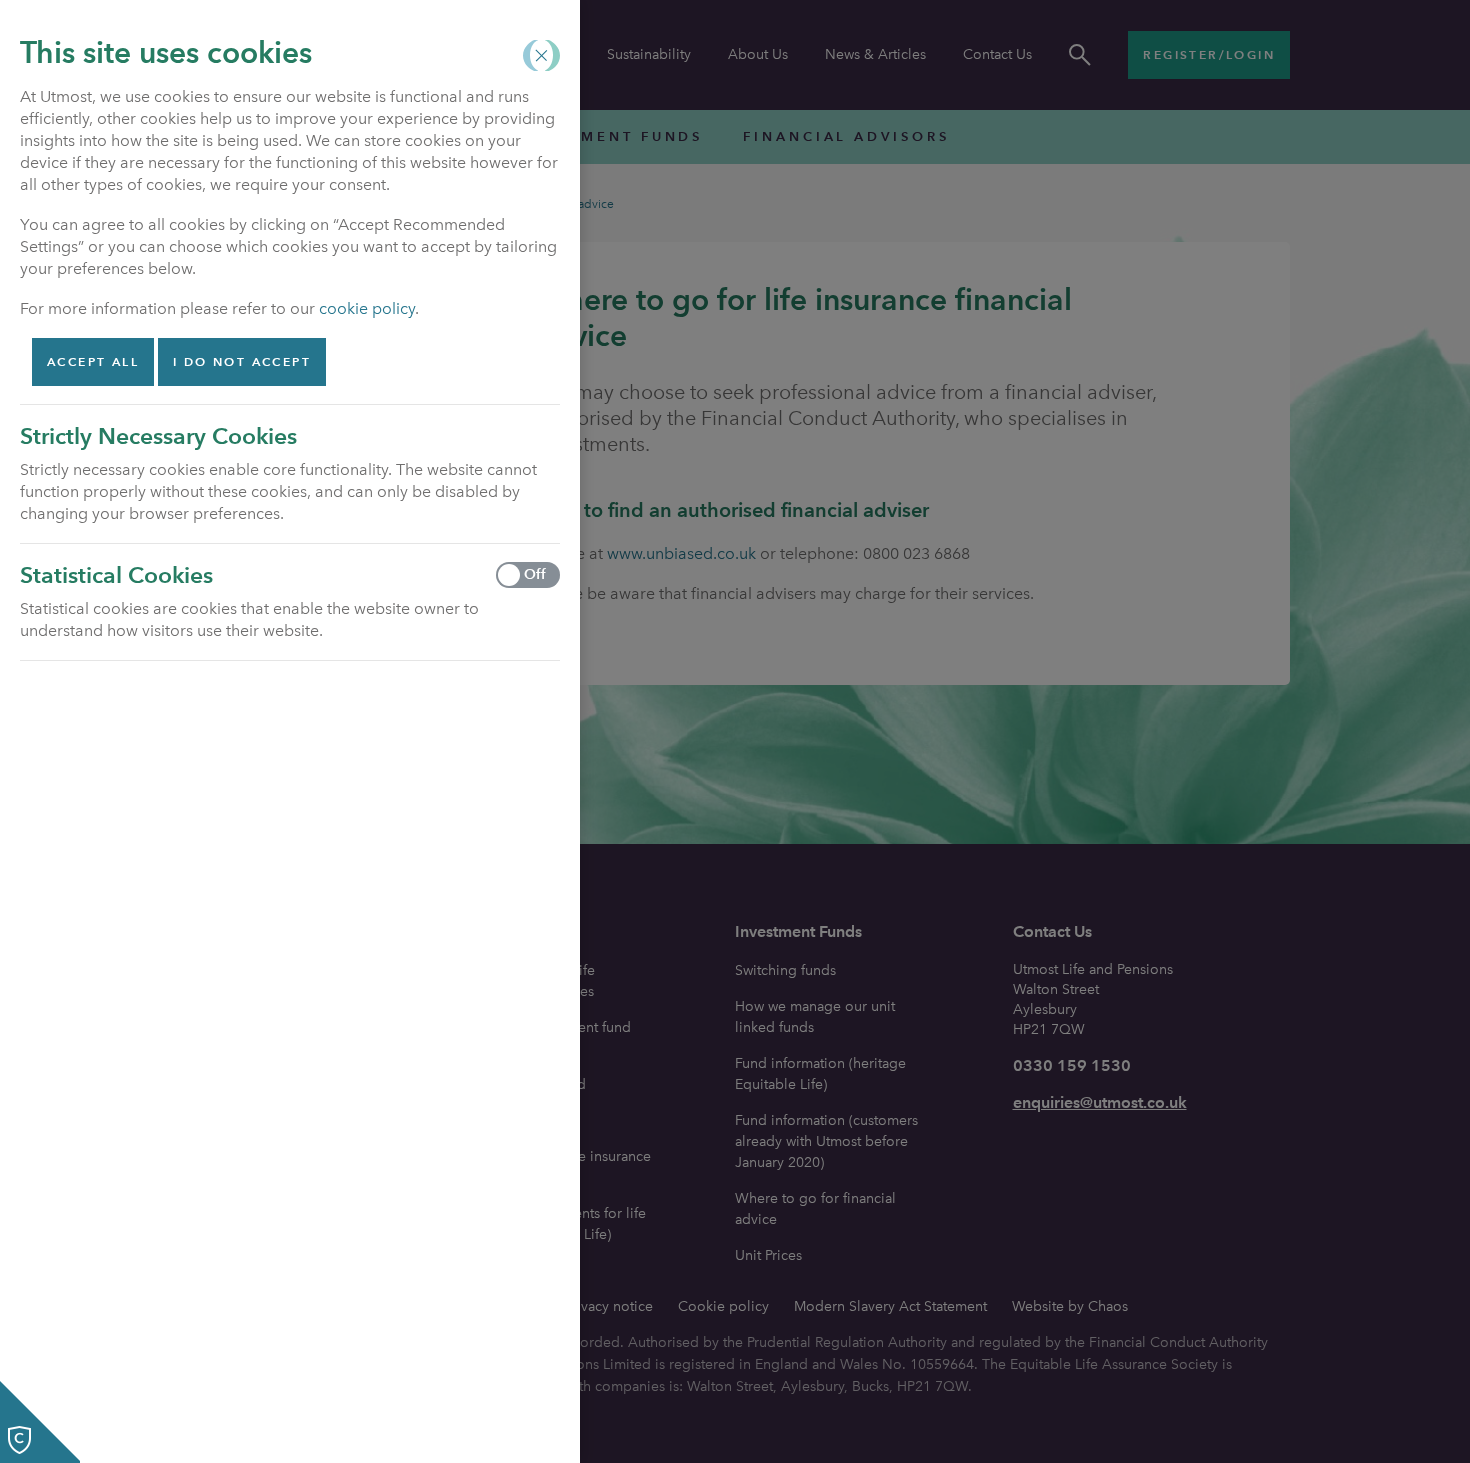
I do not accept (242, 361)
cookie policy (367, 308)
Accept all (93, 361)
